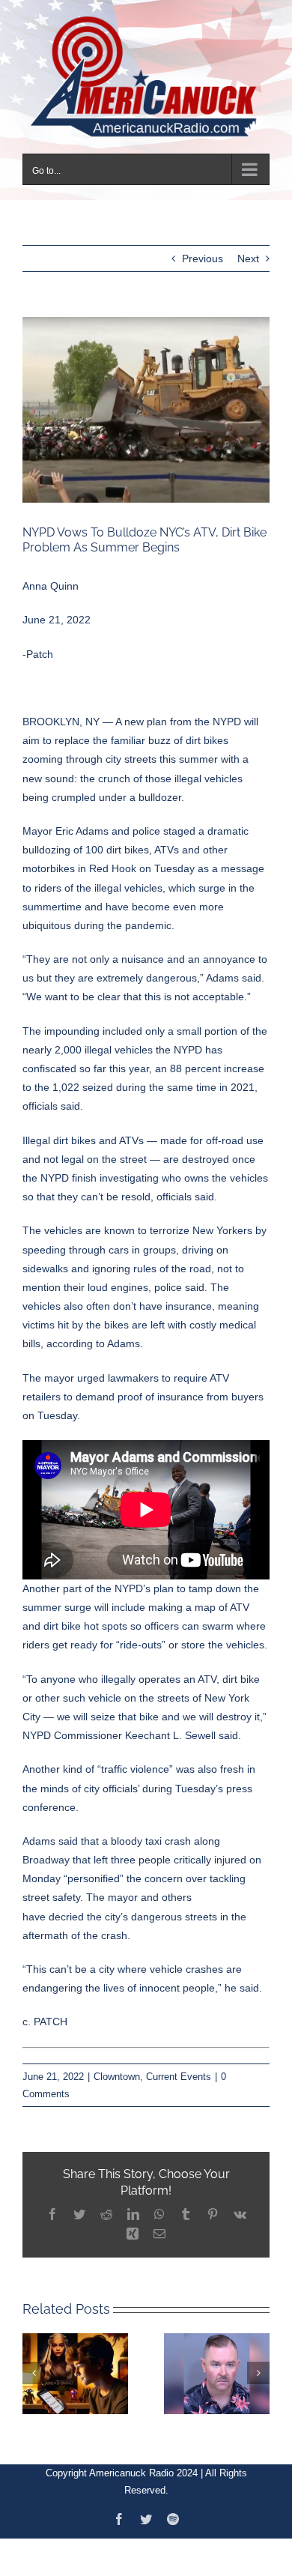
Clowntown (117, 2067)
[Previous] (34, 2364)
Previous (203, 250)
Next (248, 250)
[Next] (258, 2364)
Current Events (179, 2067)
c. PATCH (45, 2013)
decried (66, 1907)
